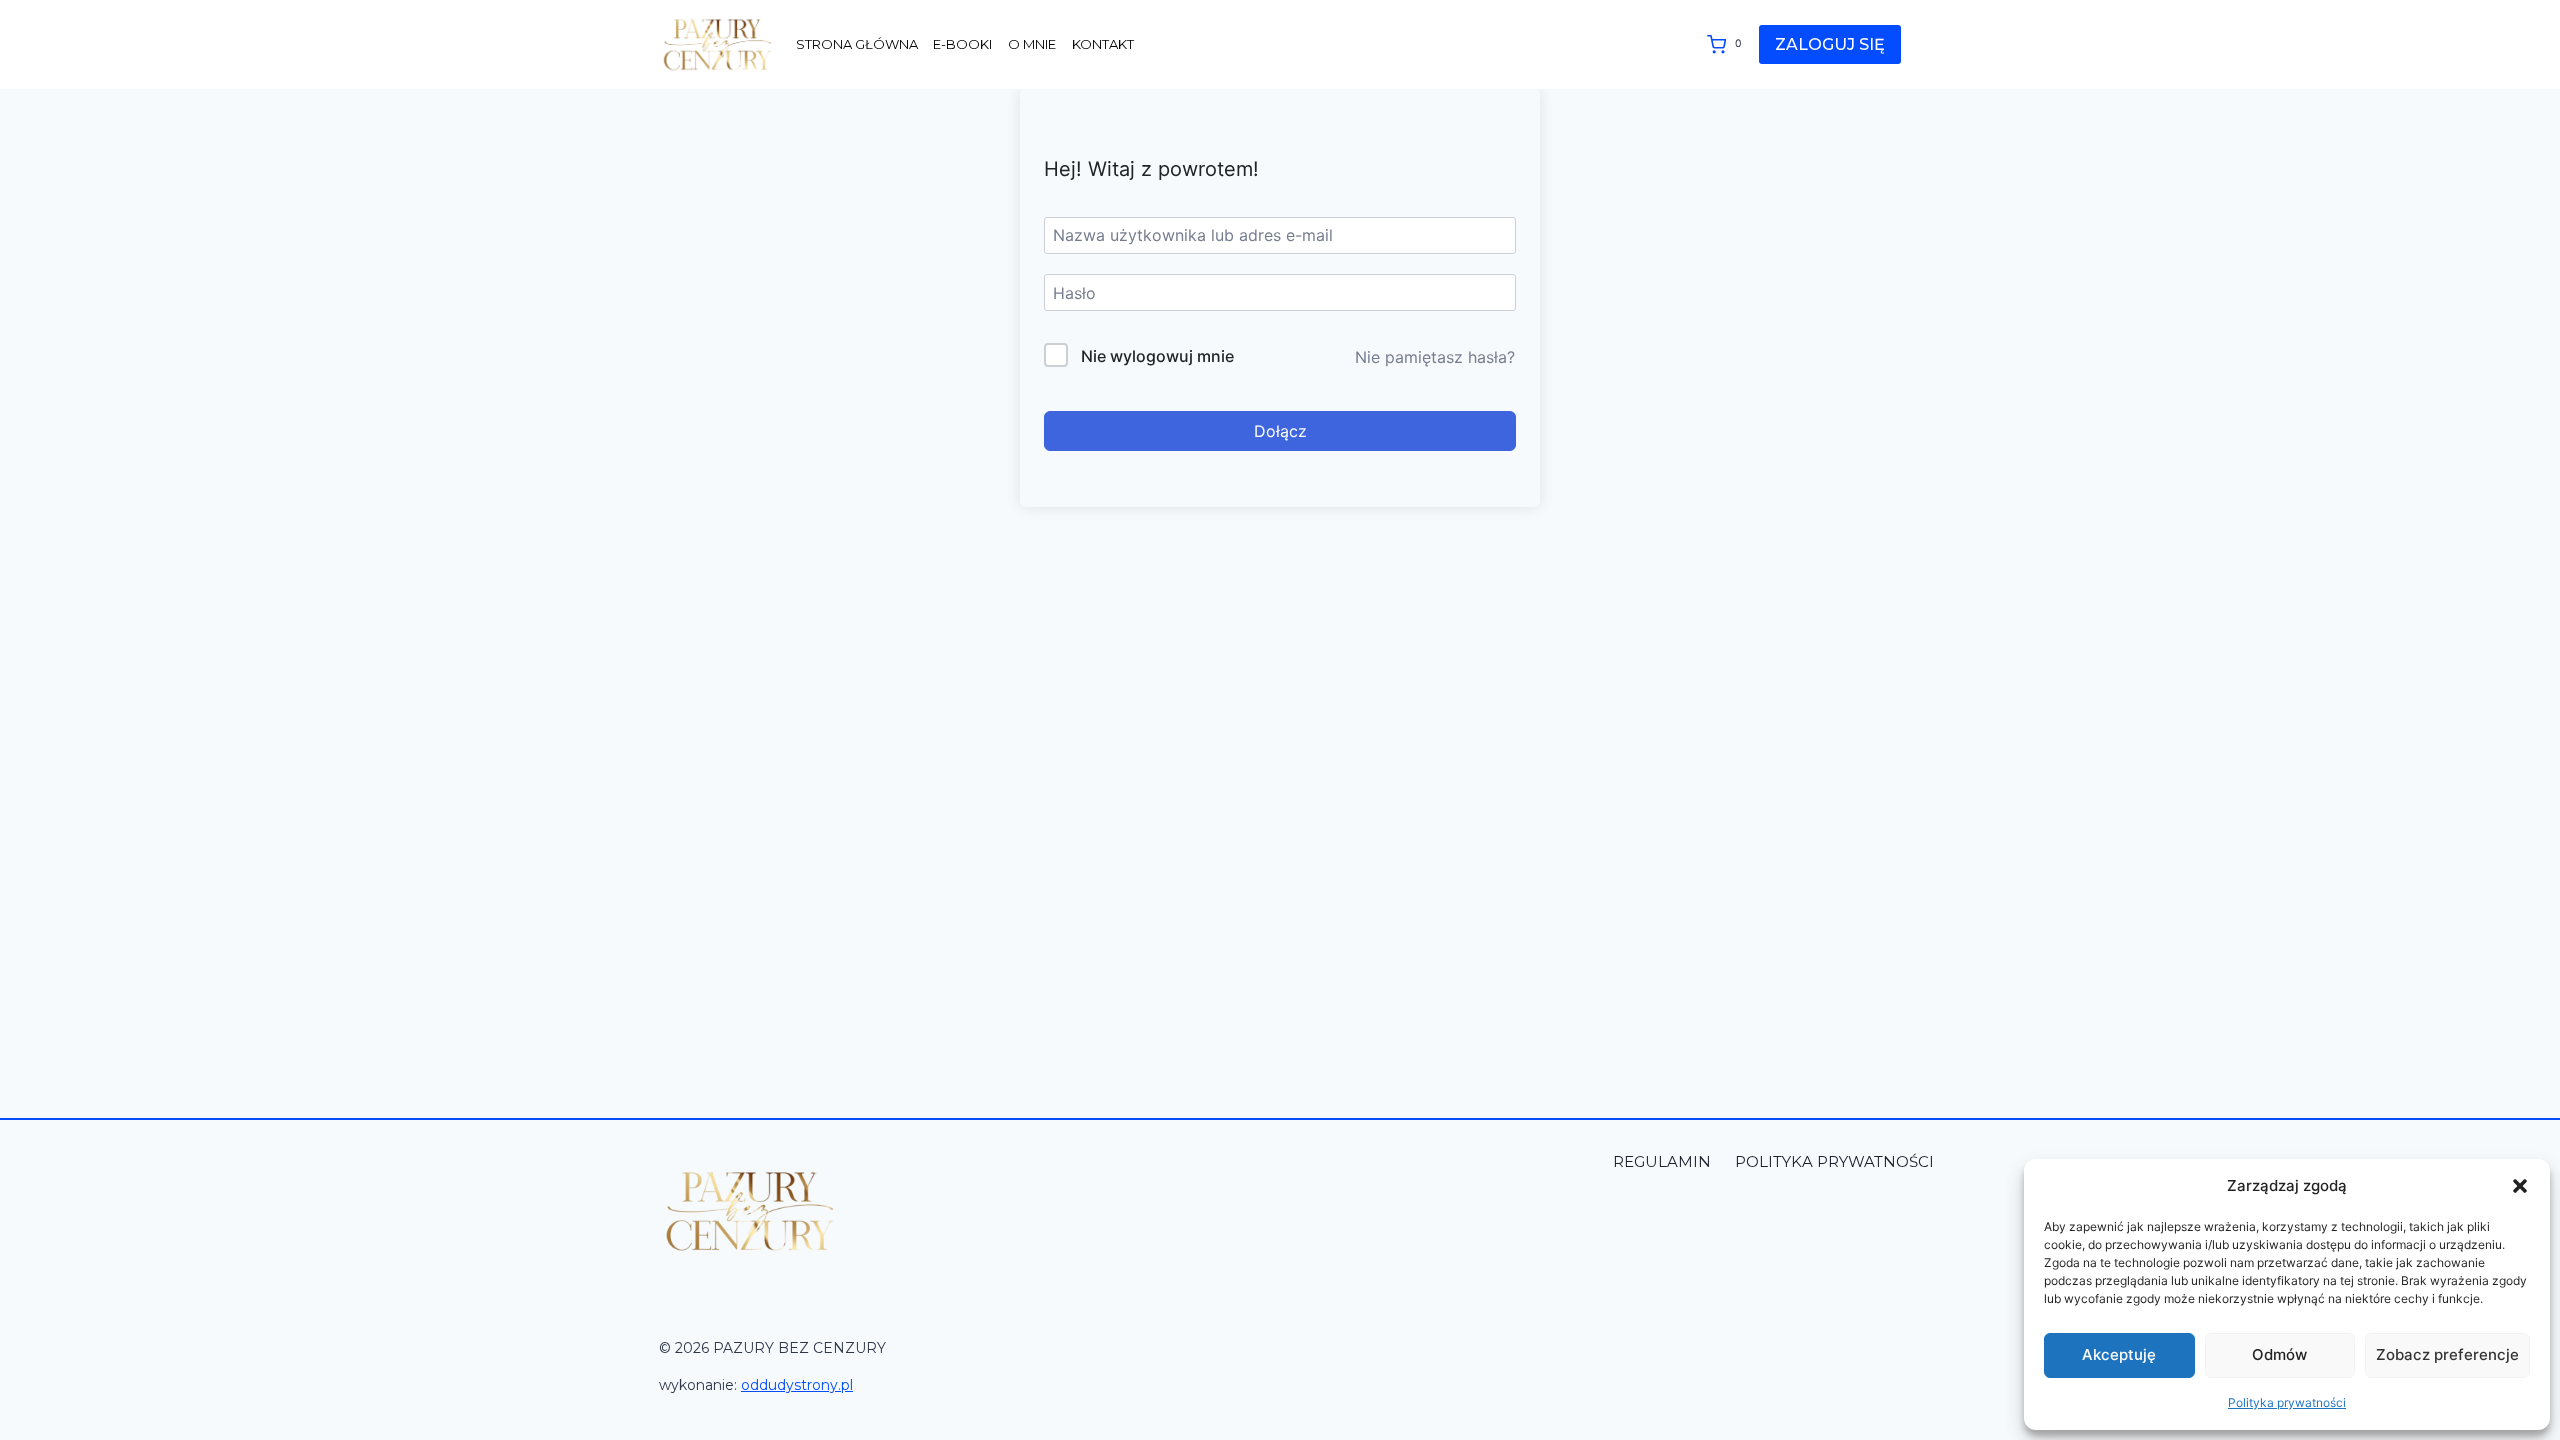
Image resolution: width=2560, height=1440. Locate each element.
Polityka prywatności (2287, 1402)
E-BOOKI (962, 44)
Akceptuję (2119, 1354)
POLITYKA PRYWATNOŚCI (1834, 1161)
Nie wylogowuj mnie (1157, 356)
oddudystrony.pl (797, 1385)
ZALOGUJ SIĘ (1830, 44)
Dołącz (1280, 431)
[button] (2520, 1186)
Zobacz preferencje (2447, 1354)
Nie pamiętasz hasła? (1435, 357)
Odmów (2279, 1354)
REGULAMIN (1664, 1161)
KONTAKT (1103, 44)
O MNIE (1032, 44)
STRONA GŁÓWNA (857, 44)
